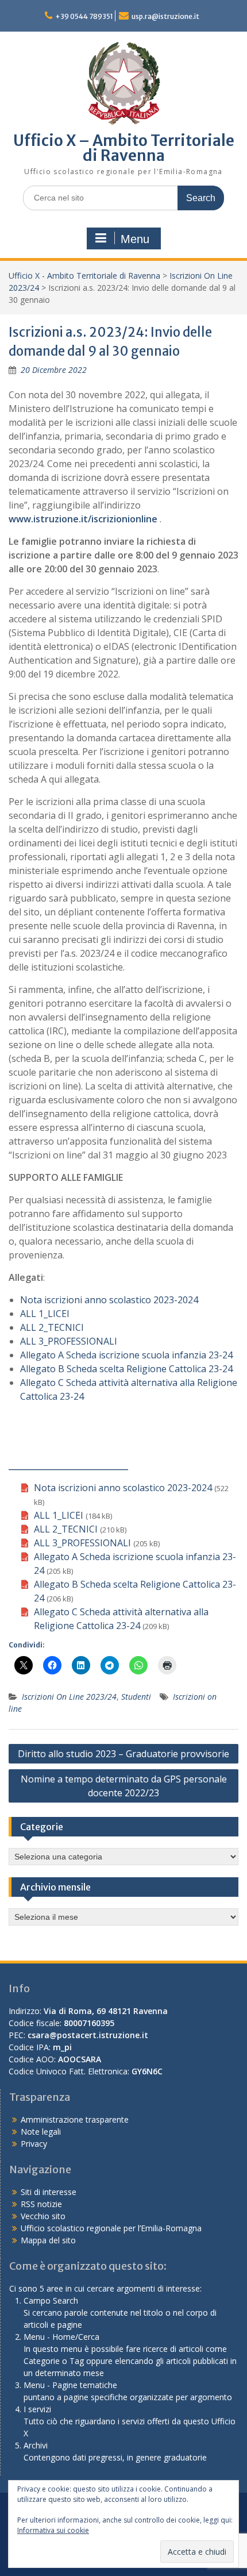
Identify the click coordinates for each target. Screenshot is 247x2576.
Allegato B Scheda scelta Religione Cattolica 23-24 (126, 1369)
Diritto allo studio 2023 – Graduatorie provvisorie (123, 1754)
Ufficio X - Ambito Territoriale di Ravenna (84, 276)
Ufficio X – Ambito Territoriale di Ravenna (124, 148)
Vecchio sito (43, 2216)
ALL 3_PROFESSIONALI (69, 1341)
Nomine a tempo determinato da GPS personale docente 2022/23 (124, 1786)
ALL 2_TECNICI (52, 1327)
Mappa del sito (48, 2240)
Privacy (34, 2144)
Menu (135, 239)
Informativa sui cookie (53, 2530)
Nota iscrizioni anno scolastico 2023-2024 (109, 1300)
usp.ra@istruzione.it (165, 16)
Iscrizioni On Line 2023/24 (69, 1697)
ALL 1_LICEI (45, 1314)
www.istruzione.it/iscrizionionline (83, 519)
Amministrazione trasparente (75, 2119)
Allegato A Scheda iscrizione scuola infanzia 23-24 (126, 1355)
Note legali (41, 2132)
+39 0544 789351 (84, 16)
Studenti (136, 1697)
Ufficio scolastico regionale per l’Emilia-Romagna (111, 2228)
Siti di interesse (49, 2192)
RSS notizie (41, 2204)
